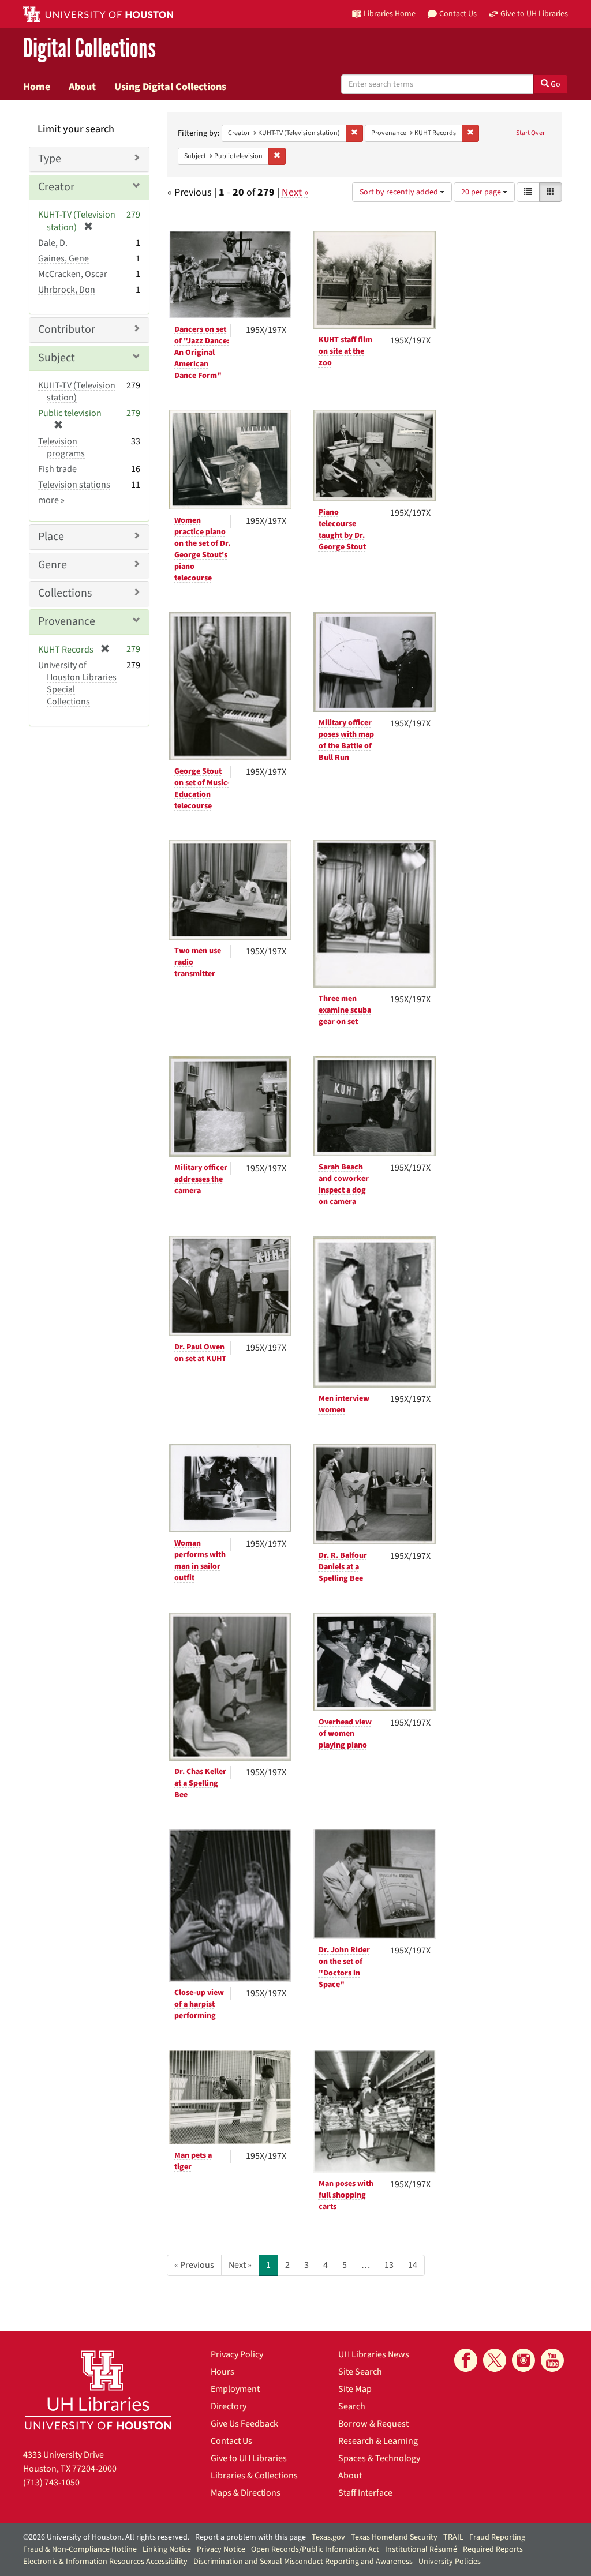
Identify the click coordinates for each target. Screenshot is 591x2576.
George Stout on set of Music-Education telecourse (202, 789)
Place (51, 537)
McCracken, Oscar (73, 274)
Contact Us (231, 2441)
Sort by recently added (400, 192)
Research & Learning (378, 2441)
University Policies (450, 2562)
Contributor (67, 329)
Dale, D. (53, 243)
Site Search (360, 2372)
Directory (229, 2406)
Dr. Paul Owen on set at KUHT (200, 1353)
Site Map (355, 2389)
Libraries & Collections (254, 2476)
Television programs (61, 447)
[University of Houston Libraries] (98, 2390)
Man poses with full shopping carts (346, 2195)
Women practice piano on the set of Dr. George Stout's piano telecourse (202, 549)
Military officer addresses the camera (201, 1179)
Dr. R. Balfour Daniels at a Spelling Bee (343, 1567)
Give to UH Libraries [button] (534, 14)
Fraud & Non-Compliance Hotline (80, 2549)
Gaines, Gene (63, 258)
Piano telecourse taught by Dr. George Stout (342, 530)
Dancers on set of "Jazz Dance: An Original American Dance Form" (202, 353)
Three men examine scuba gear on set (345, 1010)
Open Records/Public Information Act (315, 2549)
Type (50, 159)
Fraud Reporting (497, 2537)
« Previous (194, 2265)
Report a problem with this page (250, 2537)
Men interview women (344, 1404)
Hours (222, 2372)
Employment (235, 2389)
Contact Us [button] (458, 14)
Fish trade (57, 469)
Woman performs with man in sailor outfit (200, 1561)
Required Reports (493, 2549)
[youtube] (552, 2360)
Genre (53, 565)
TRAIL (453, 2537)
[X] (495, 2360)
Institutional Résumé (421, 2549)
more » (51, 500)
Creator (56, 187)
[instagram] (523, 2360)
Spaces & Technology (379, 2458)
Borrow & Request (373, 2424)
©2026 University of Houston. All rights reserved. (106, 2537)
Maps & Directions (246, 2493)
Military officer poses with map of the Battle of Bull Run (346, 740)
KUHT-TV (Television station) (77, 391)
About (82, 87)
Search (352, 2406)
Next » (295, 192)
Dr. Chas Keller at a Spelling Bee (200, 1783)
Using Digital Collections (170, 87)
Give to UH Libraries (249, 2458)
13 (389, 2265)
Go (555, 84)
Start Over (530, 133)
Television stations (74, 485)
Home (37, 87)
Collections (65, 593)
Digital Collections (89, 49)
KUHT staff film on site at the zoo (345, 351)
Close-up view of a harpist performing (199, 2004)
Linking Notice (167, 2549)
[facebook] (466, 2360)
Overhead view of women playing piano (345, 1734)
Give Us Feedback (244, 2424)
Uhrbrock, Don (67, 290)
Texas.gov (328, 2537)
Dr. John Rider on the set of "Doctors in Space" (344, 1967)
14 (413, 2265)
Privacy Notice (221, 2549)
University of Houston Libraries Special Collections (77, 683)
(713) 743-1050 (51, 2483)
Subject (57, 358)
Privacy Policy (237, 2354)
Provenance (67, 621)
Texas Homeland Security (394, 2537)
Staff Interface (365, 2493)
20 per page (482, 192)
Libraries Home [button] (390, 14)
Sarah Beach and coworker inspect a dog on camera (344, 1184)
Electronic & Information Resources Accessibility (105, 2562)
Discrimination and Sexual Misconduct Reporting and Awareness (303, 2562)
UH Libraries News (374, 2354)
